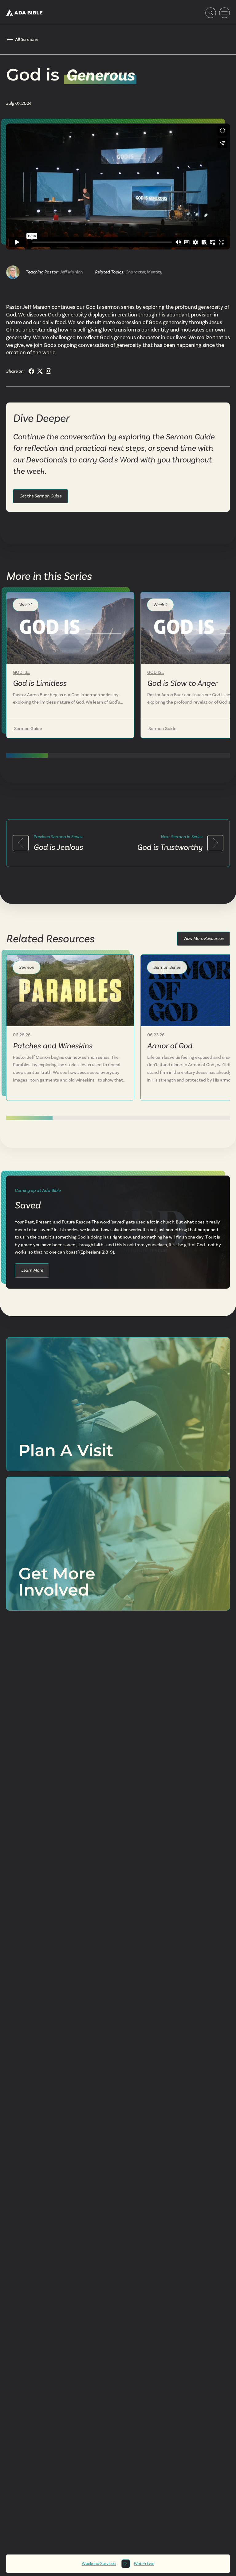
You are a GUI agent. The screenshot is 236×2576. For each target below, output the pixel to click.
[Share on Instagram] (49, 371)
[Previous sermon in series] (21, 843)
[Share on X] (40, 371)
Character (135, 272)
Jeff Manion (71, 272)
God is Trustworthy (170, 847)
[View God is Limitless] (70, 628)
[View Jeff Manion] (13, 272)
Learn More (32, 1270)
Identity (154, 272)
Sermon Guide (28, 728)
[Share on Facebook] (31, 371)
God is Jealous (58, 847)
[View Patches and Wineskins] (70, 990)
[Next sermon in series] (215, 843)
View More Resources (203, 938)
